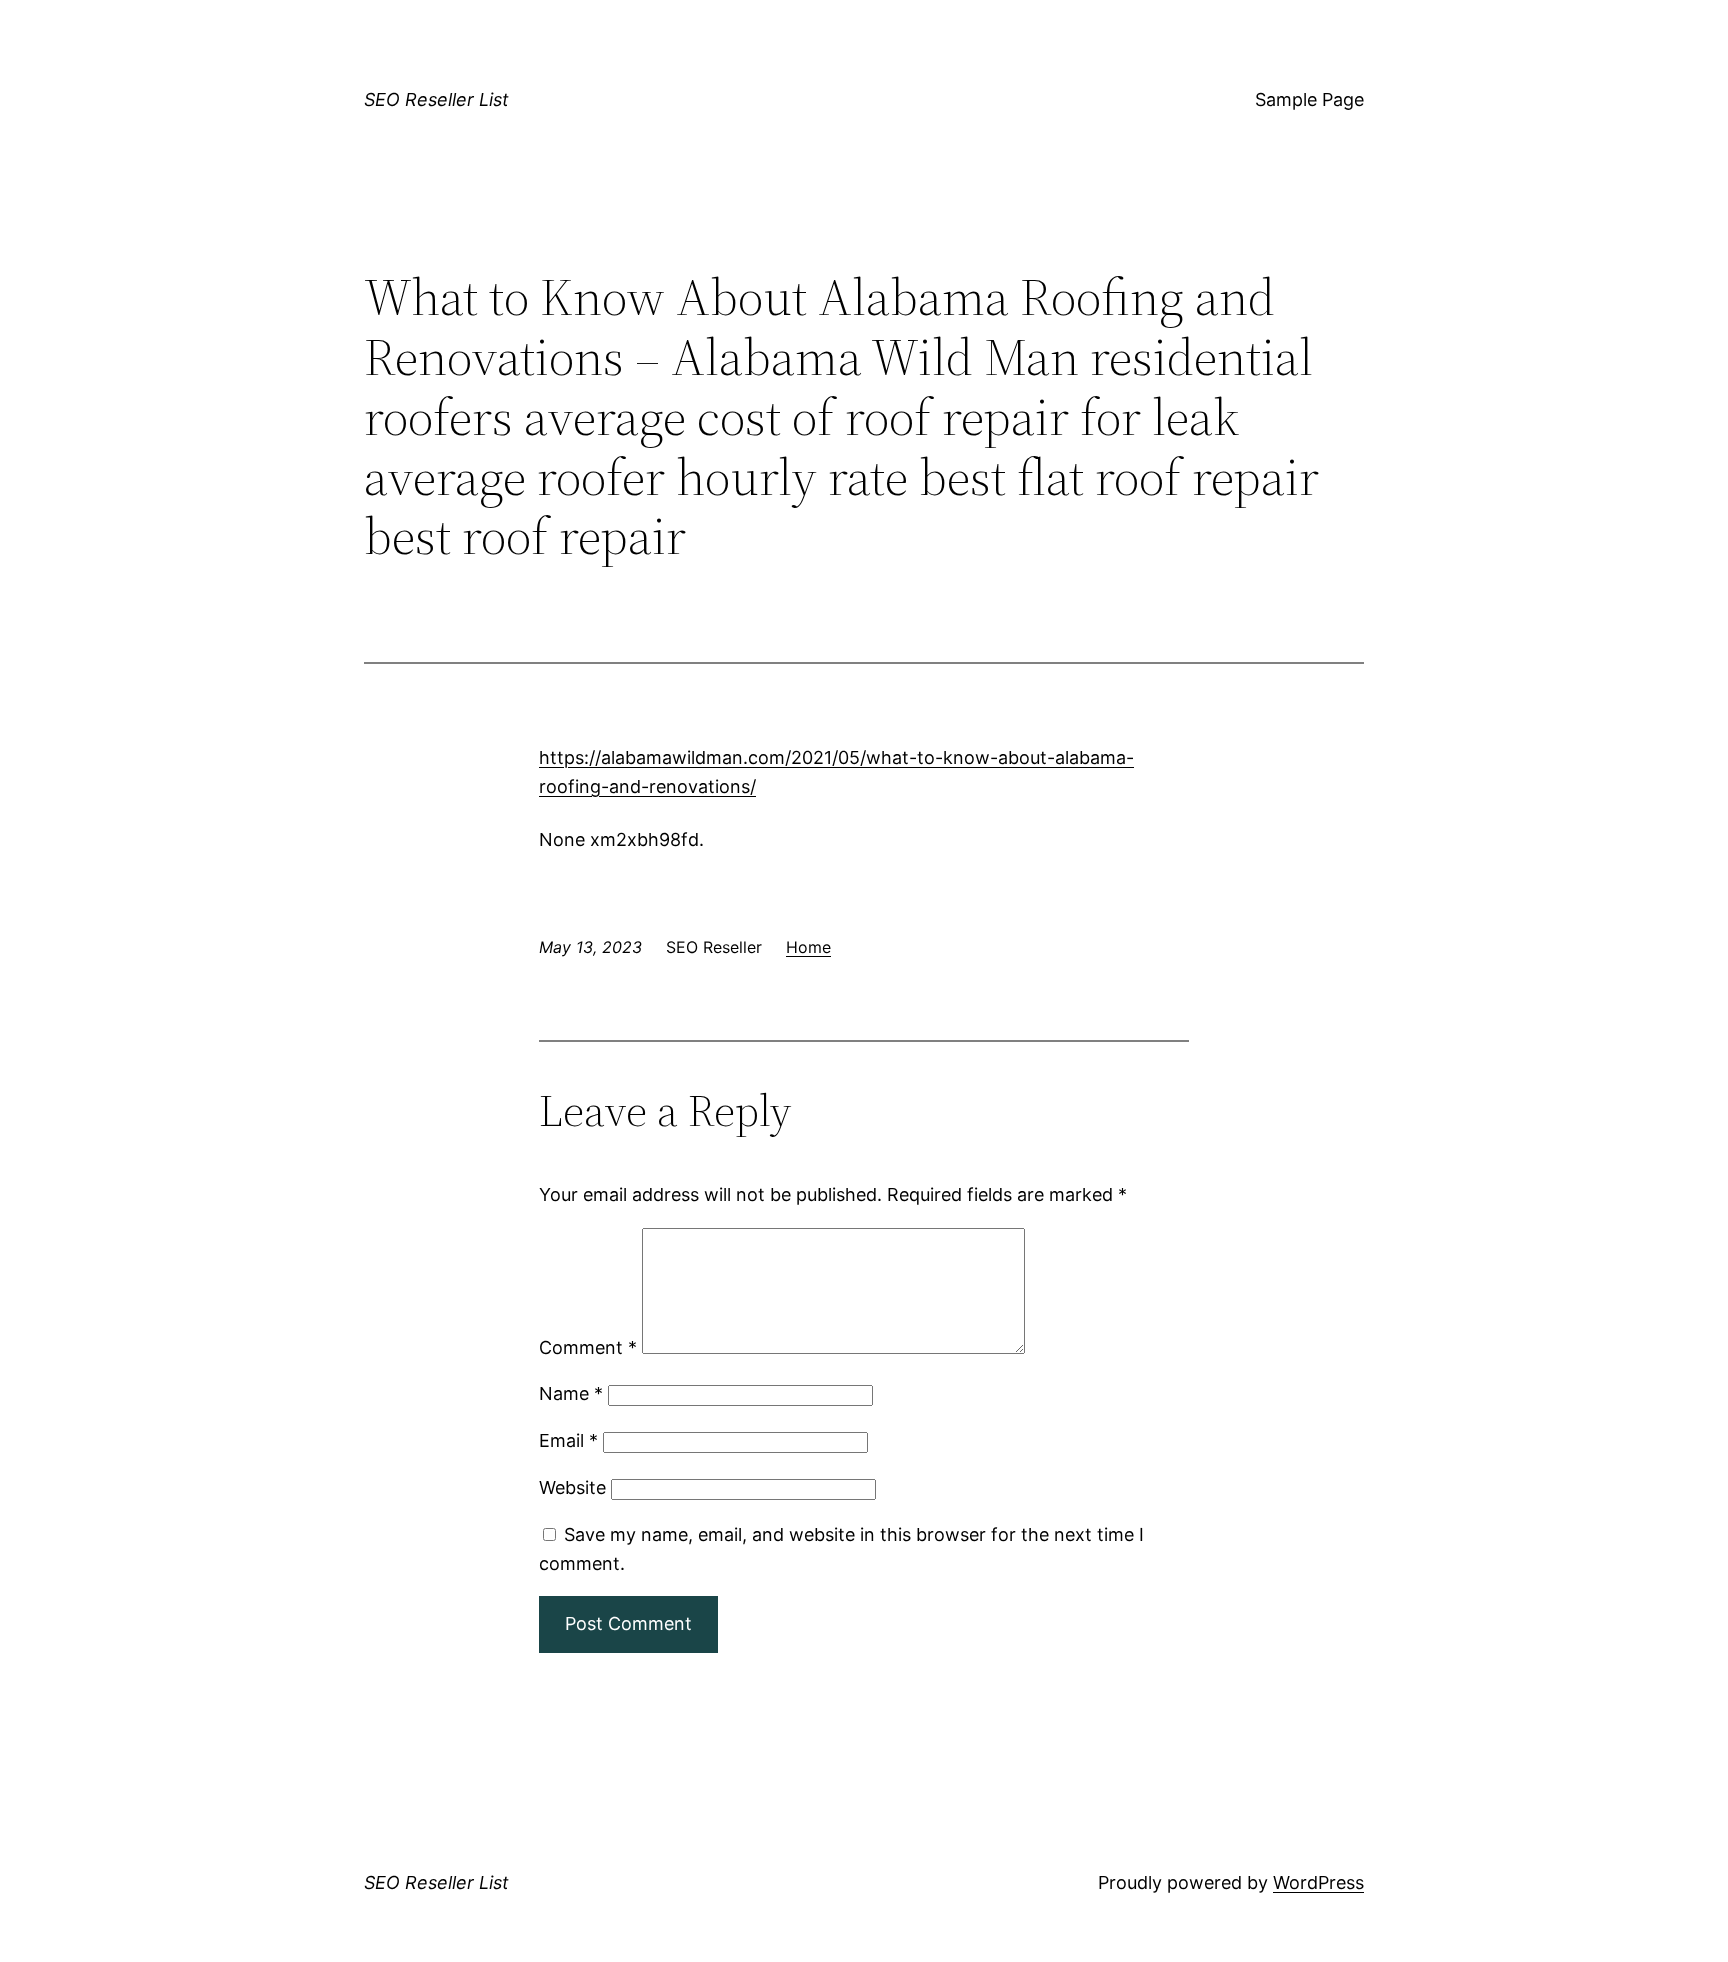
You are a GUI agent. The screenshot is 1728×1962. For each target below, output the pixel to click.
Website (572, 1487)
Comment (588, 1347)
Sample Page (1309, 99)
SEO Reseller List (436, 99)
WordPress (1318, 1882)
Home (808, 947)
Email (568, 1440)
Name (571, 1393)
